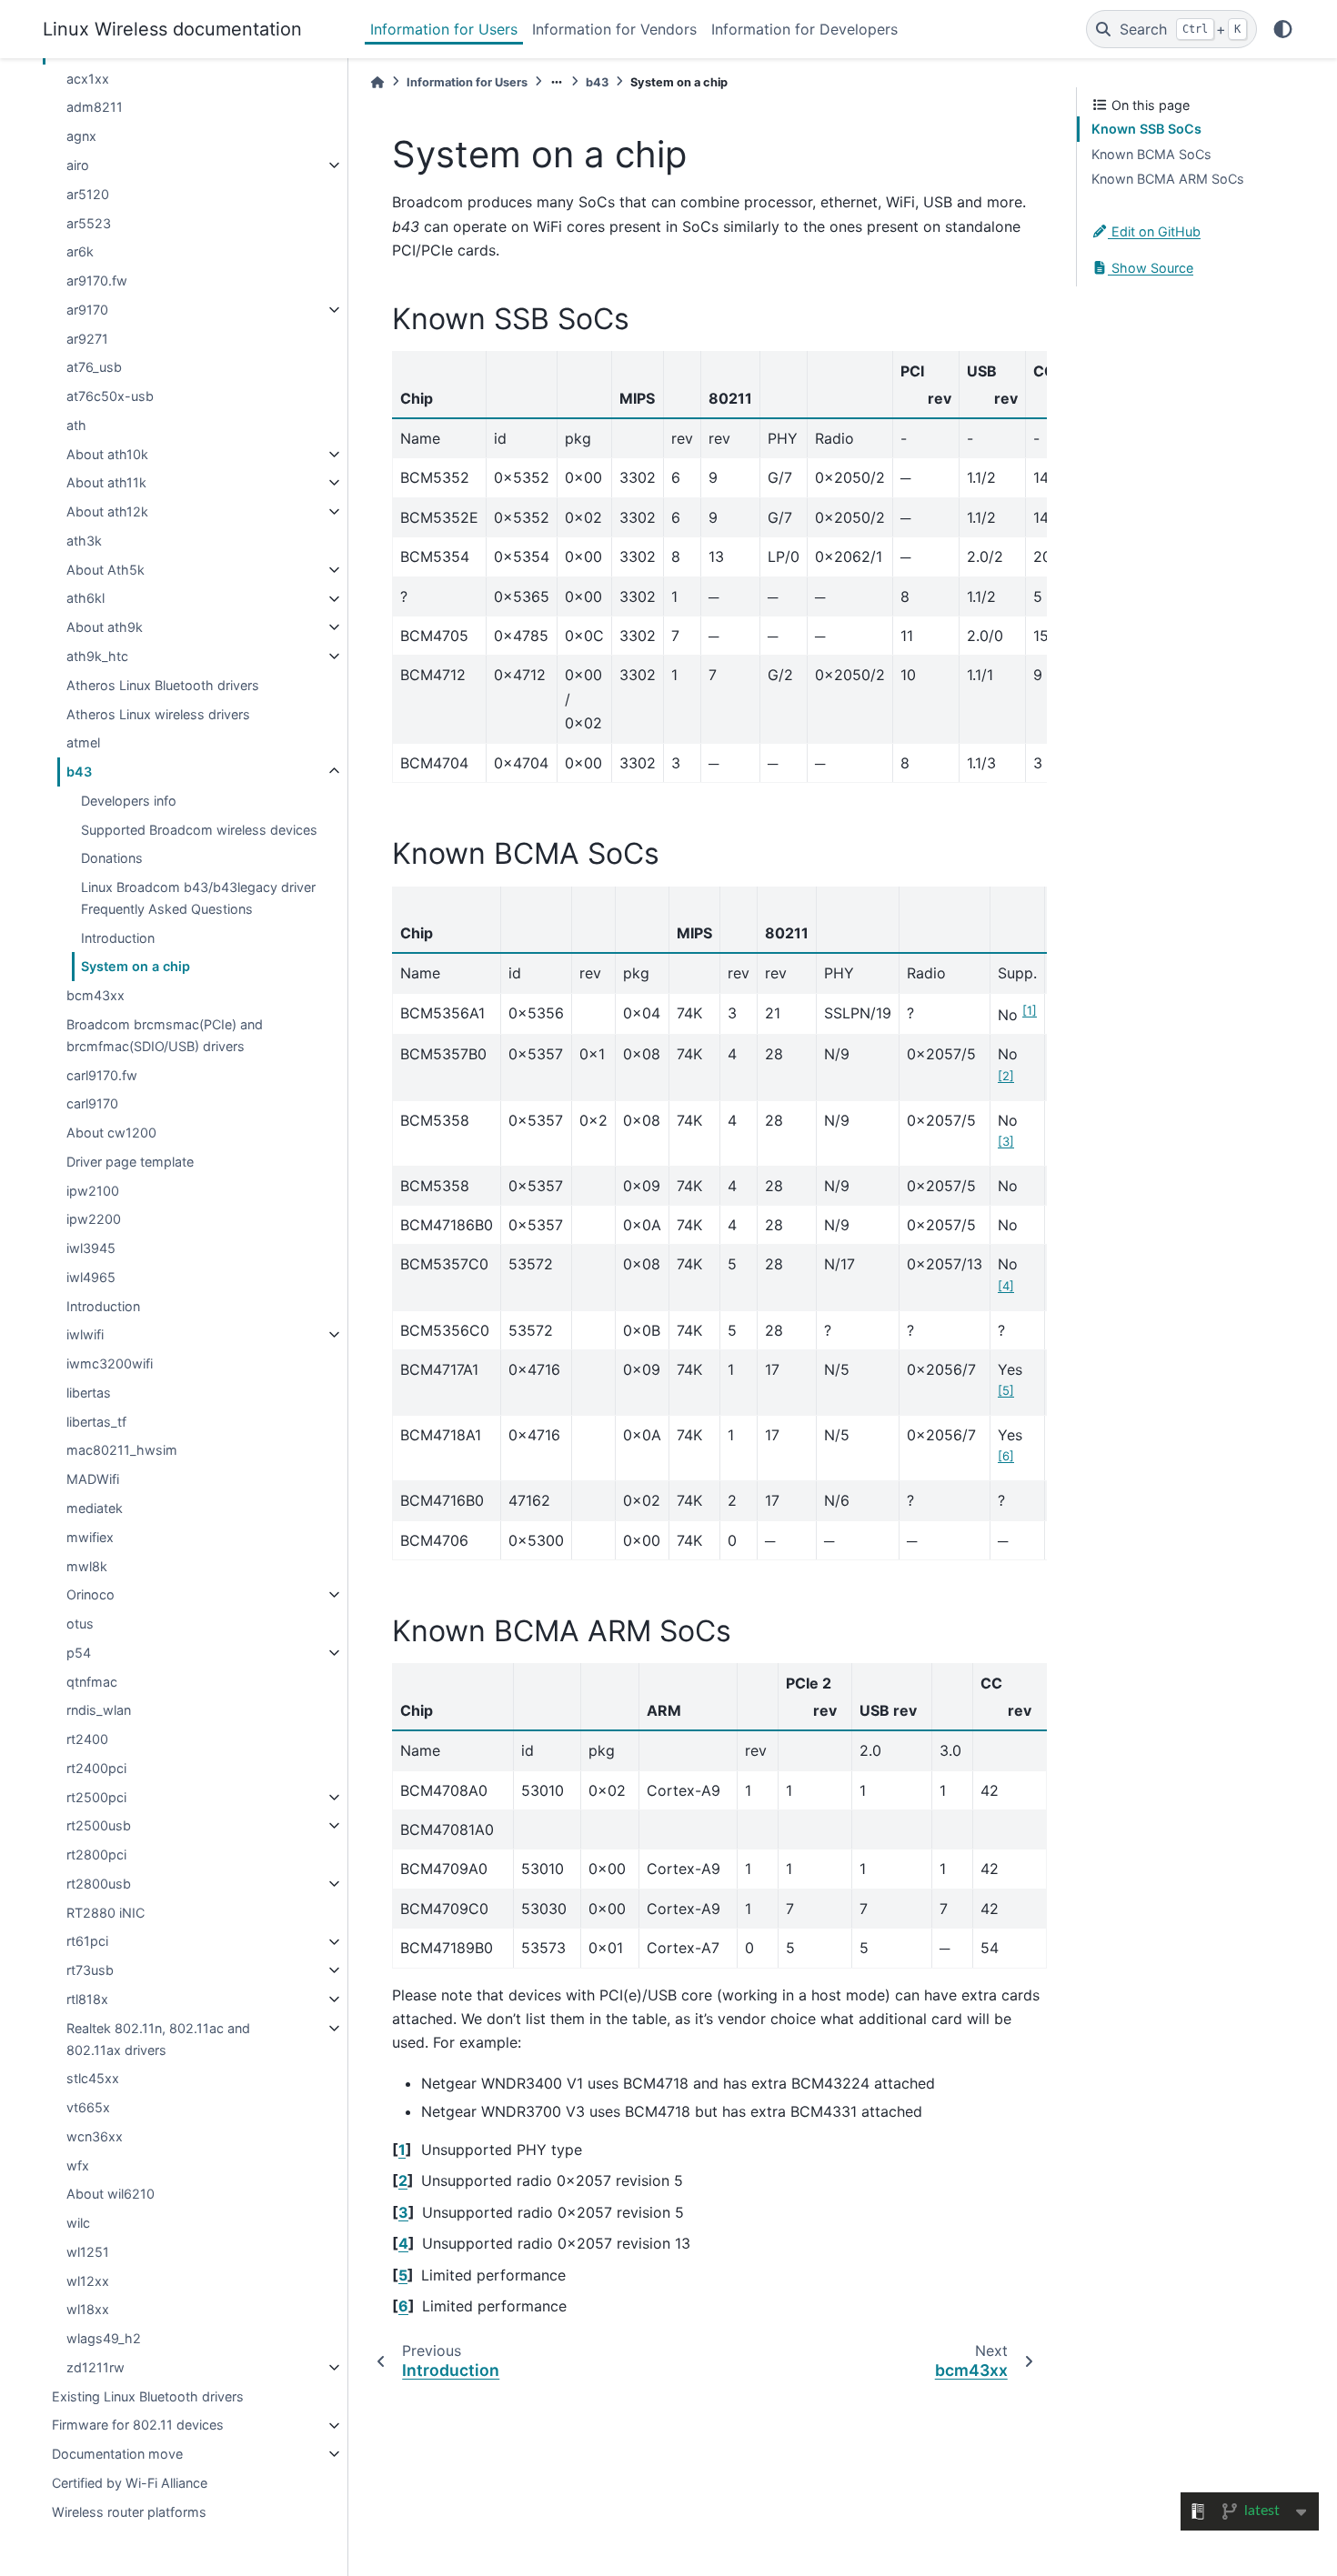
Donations (112, 858)
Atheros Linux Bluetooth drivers (163, 685)
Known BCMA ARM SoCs (1168, 179)
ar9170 (87, 310)
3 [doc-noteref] (1006, 1141)
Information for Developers (804, 29)
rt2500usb (99, 1825)
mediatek (95, 1508)
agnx (81, 136)
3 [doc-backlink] (403, 2212)
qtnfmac (92, 1682)
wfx (78, 2165)
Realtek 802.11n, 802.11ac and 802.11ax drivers (158, 2039)
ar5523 (89, 223)
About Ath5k (106, 570)
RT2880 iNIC (106, 1913)
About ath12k (107, 511)
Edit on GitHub (1154, 231)
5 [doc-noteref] (1006, 1390)
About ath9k (105, 627)
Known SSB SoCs (1146, 129)
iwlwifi (85, 1334)
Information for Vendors (614, 29)
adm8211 (95, 108)
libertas (89, 1393)
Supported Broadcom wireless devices (199, 830)
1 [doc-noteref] (1030, 1010)
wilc (78, 2223)
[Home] (377, 82)
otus (80, 1624)
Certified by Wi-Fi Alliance (130, 2483)
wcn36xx (95, 2136)
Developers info (129, 801)
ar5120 (88, 194)
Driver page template (130, 1162)
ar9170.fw (97, 281)
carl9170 (92, 1103)
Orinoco (90, 1594)
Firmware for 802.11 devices (138, 2426)
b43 (79, 772)
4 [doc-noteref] (1006, 1286)
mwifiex (90, 1537)
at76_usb (94, 367)
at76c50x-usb (110, 396)
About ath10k (107, 454)
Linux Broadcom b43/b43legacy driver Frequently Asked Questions (198, 898)
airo (78, 165)
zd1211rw (95, 2367)
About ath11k (106, 482)
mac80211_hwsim (122, 1450)
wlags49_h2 (104, 2338)
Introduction (118, 938)
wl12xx (88, 2281)
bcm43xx (95, 995)
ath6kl (85, 599)
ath (76, 425)
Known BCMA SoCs (1151, 154)
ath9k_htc (97, 656)
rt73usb (90, 1970)
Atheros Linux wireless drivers (158, 714)
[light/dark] (1283, 29)
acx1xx (88, 79)
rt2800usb (99, 1884)
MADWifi (93, 1479)
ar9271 (87, 339)
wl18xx (88, 2309)
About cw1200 (111, 1133)
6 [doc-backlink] (403, 2306)
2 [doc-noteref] (1006, 1076)
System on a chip (136, 966)
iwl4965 (91, 1277)
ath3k (84, 541)
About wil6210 (111, 2194)
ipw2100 (93, 1191)
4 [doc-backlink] (403, 2243)
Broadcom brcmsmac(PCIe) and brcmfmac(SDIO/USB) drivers (165, 1035)
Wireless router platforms (129, 2512)
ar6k (80, 251)
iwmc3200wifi (110, 1363)
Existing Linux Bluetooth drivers (148, 2396)
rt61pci (87, 1942)
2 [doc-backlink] (403, 2180)
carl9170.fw (102, 1075)
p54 (79, 1653)
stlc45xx (93, 2078)
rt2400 (87, 1739)
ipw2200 (94, 1219)
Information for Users (444, 29)
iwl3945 (91, 1248)
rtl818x (87, 1999)
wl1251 (88, 2252)
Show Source (1151, 268)
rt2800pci (96, 1854)
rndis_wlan (99, 1710)
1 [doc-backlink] (402, 2150)
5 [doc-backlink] (403, 2275)
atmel (83, 742)
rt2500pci (96, 1797)
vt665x (88, 2107)
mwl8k (87, 1566)
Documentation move (117, 2454)
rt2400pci (96, 1768)
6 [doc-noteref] (1006, 1456)
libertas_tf (96, 1422)
